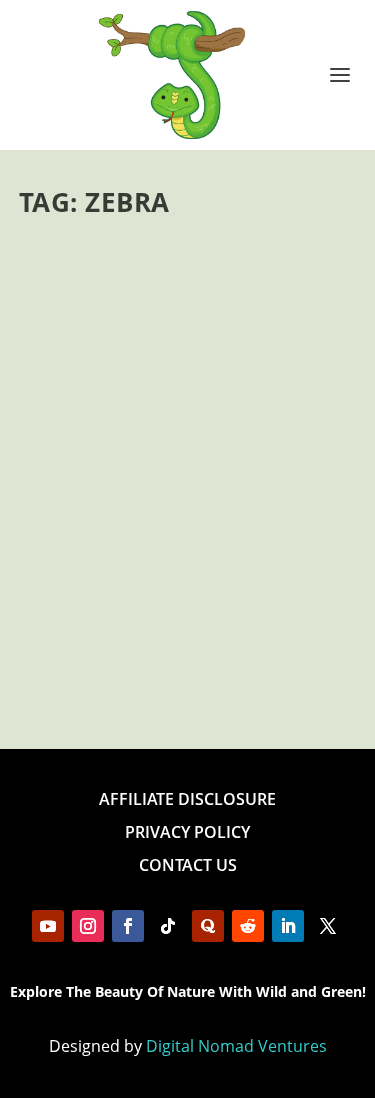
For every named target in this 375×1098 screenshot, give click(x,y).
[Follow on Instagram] (88, 926)
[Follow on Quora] (208, 926)
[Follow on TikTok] (168, 926)
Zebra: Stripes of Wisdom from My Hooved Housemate (184, 473)
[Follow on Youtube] (48, 926)
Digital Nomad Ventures (236, 1046)
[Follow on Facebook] (128, 926)
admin (72, 534)
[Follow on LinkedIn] (288, 926)
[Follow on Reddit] (248, 926)
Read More (91, 661)
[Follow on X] (328, 926)
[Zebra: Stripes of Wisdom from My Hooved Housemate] (188, 332)
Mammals (212, 534)
